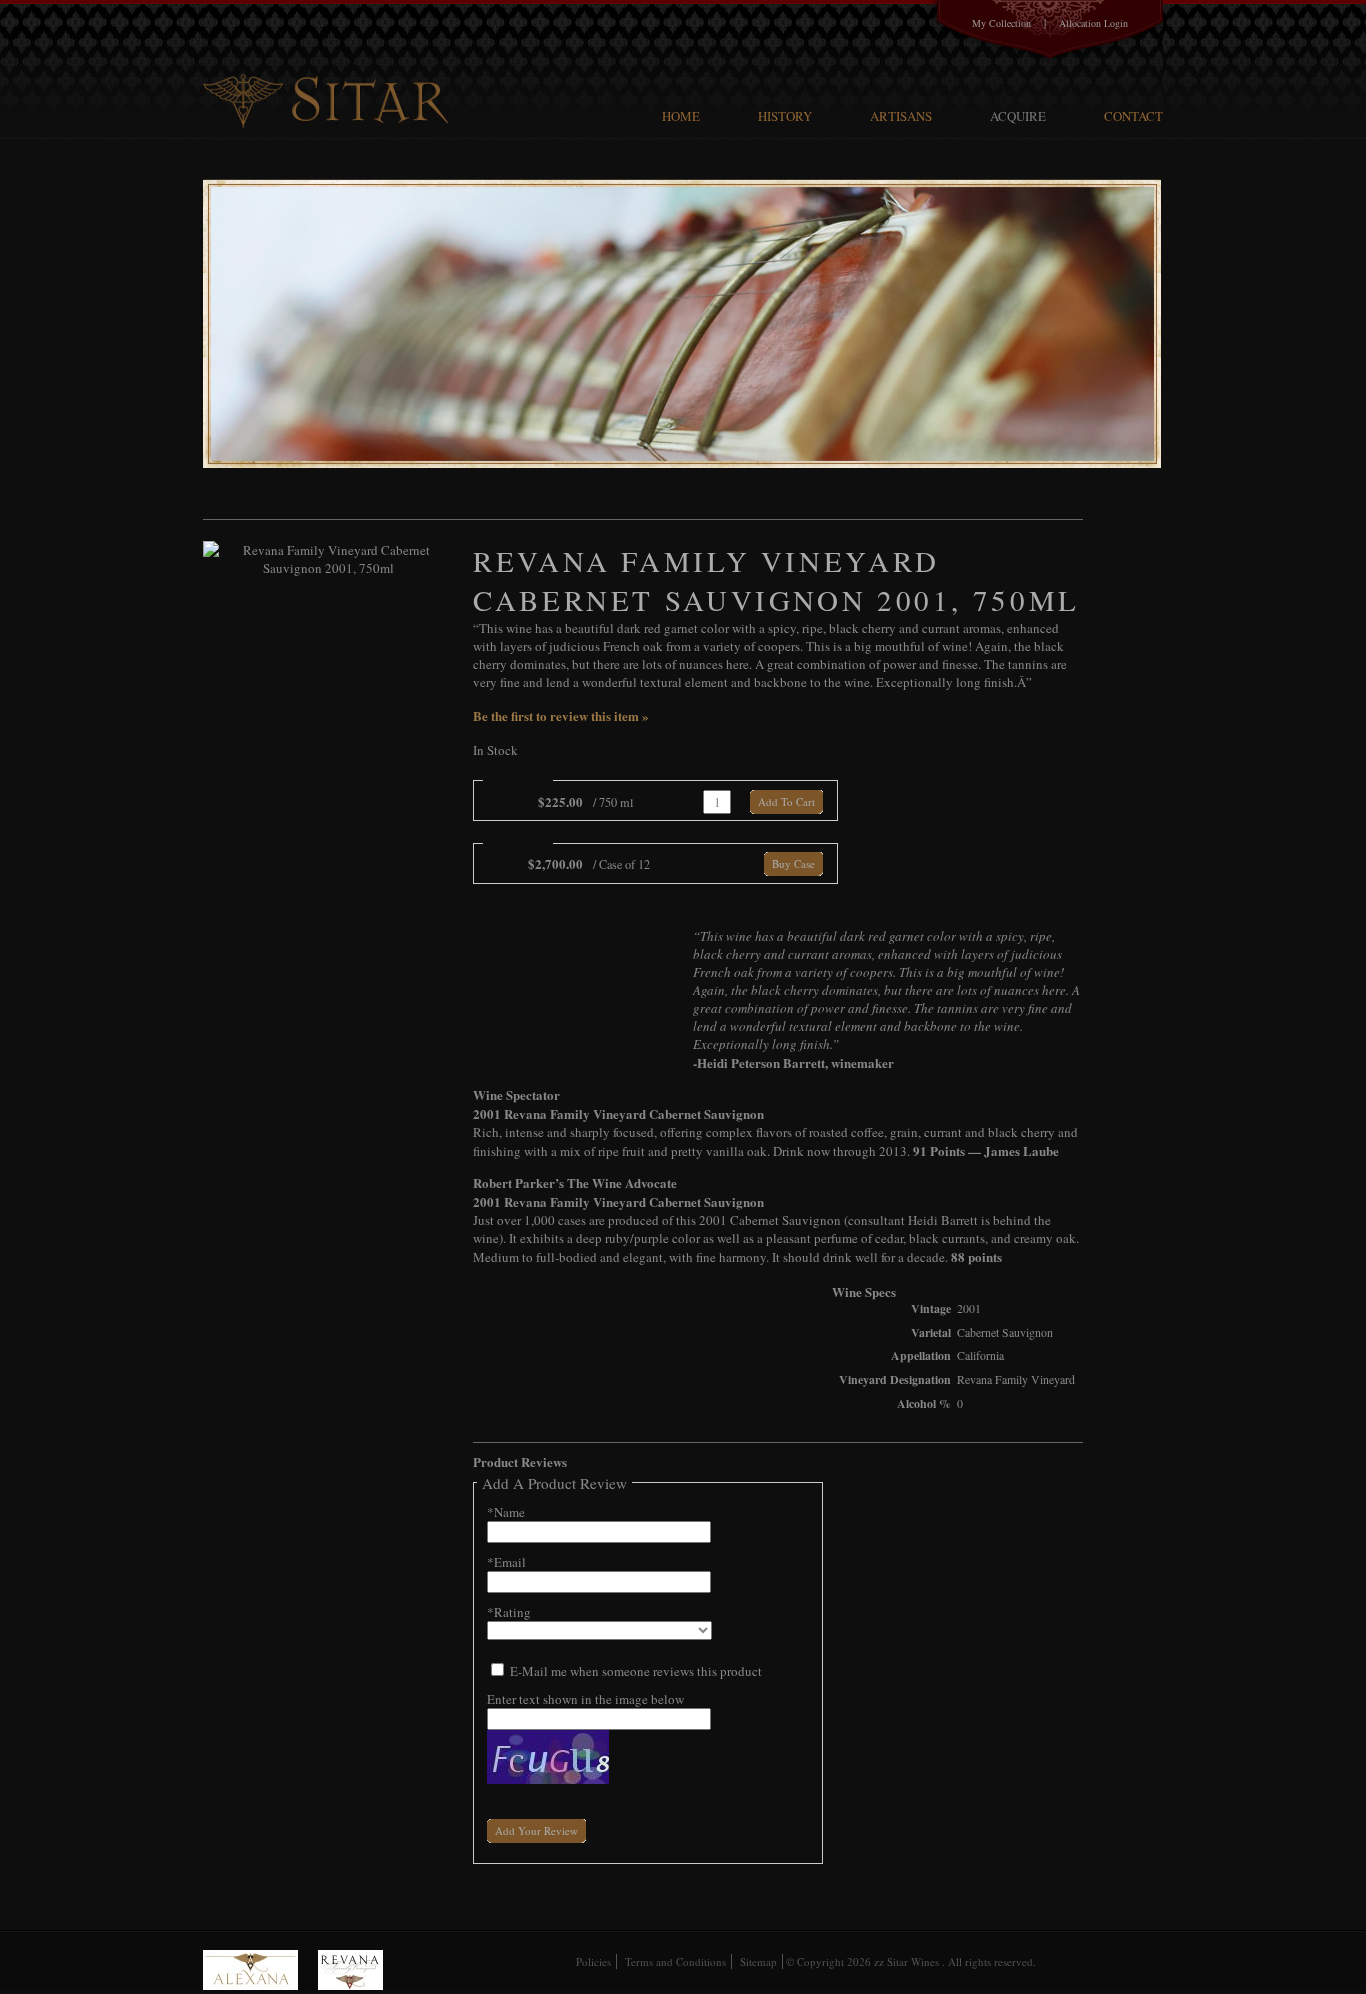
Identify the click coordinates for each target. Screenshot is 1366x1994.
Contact (1133, 116)
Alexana (260, 1970)
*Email (506, 1562)
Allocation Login (1093, 23)
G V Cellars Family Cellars (329, 66)
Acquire (1018, 116)
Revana (350, 1970)
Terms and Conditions (675, 1961)
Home (681, 116)
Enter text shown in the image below (585, 1699)
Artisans (901, 116)
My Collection (1001, 23)
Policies (593, 1961)
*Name (506, 1512)
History (785, 116)
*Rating (509, 1612)
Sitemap (758, 1961)
